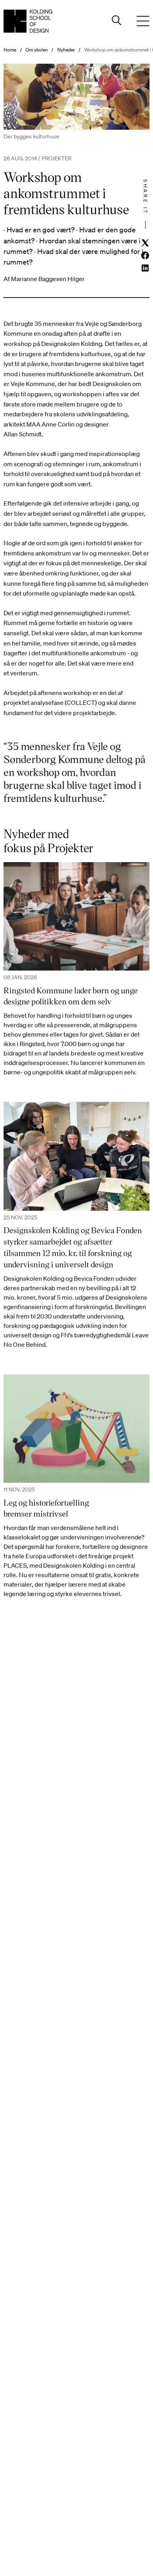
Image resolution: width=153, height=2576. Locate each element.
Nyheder (66, 50)
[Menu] (143, 21)
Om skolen (37, 50)
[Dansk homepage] (28, 21)
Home (10, 50)
